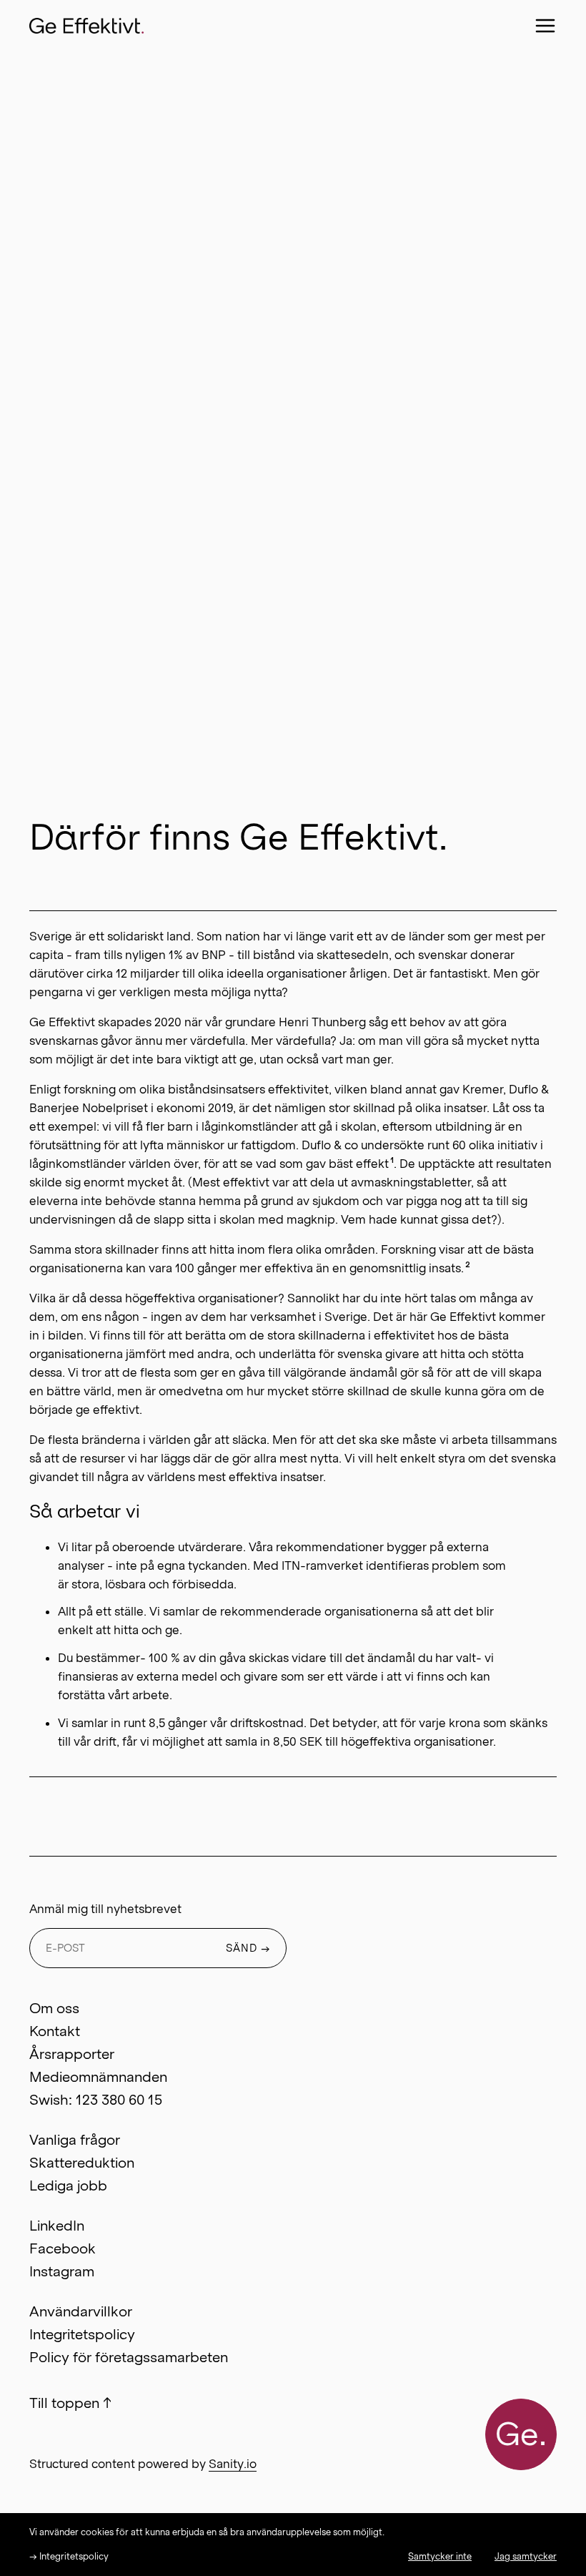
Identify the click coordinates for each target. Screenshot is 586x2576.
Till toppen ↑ (70, 2403)
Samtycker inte (440, 2556)
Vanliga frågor (75, 2140)
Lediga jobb (68, 2186)
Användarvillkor (81, 2311)
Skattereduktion (82, 2163)
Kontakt (55, 2031)
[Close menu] (545, 26)
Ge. (521, 2434)
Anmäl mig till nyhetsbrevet (105, 1909)
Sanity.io (233, 2464)
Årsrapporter (72, 2054)
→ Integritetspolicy (69, 2556)
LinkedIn (57, 2226)
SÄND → (248, 1948)
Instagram (62, 2271)
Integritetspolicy (82, 2334)
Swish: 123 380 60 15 (96, 2100)
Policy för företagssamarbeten (129, 2357)
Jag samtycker (526, 2556)
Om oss (54, 2008)
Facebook (63, 2248)
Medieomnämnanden (98, 2077)
